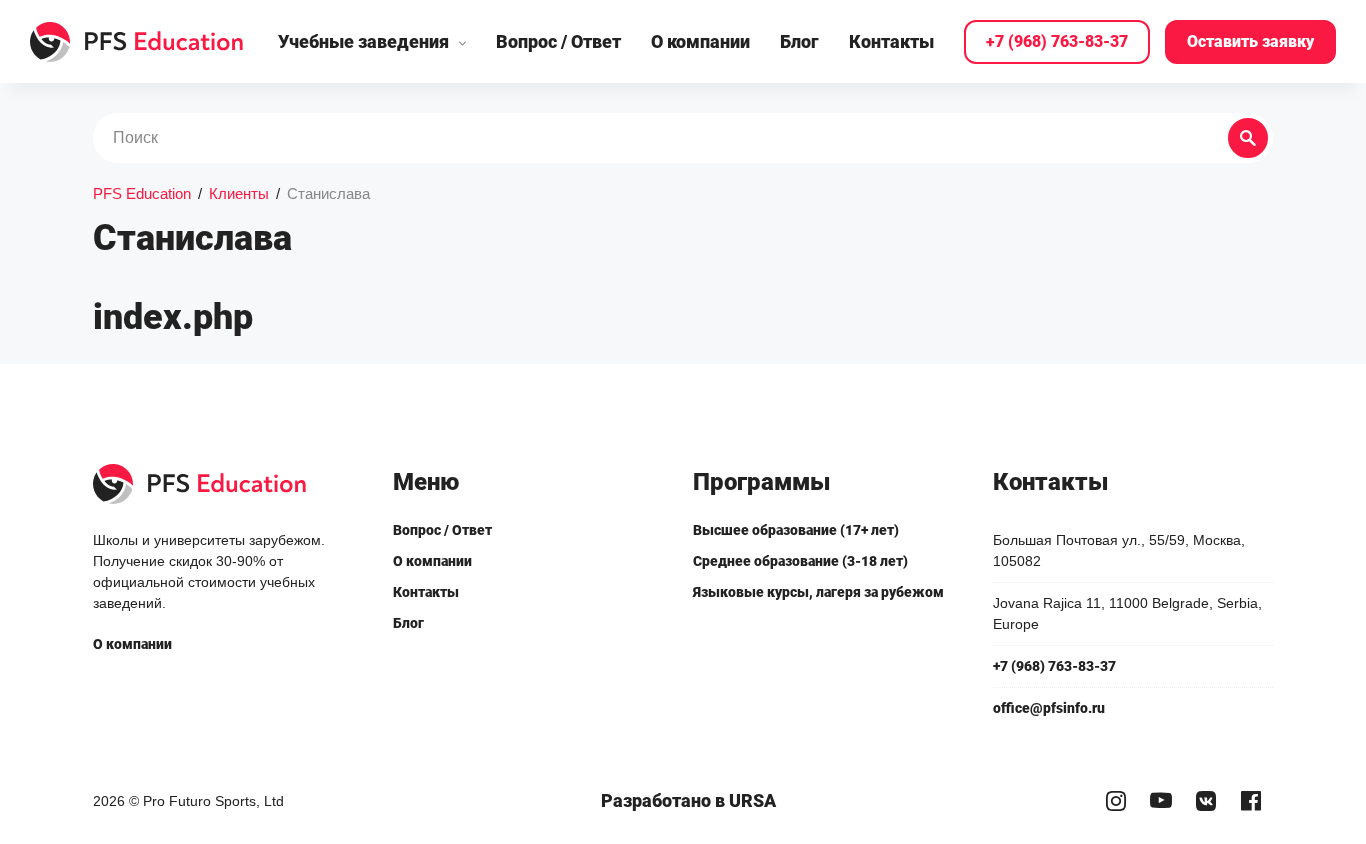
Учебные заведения (363, 41)
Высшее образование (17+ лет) (796, 530)
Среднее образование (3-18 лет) (800, 561)
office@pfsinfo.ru (1049, 708)
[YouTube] (1160, 801)
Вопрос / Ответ (558, 41)
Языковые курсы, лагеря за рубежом (818, 592)
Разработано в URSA (688, 800)
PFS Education (142, 193)
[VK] (1205, 801)
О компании (700, 41)
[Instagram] (1115, 801)
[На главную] (137, 42)
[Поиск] (1248, 138)
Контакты (891, 41)
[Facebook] (1250, 801)
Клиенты (239, 193)
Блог (799, 41)
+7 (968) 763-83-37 (1057, 41)
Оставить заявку (1250, 41)
